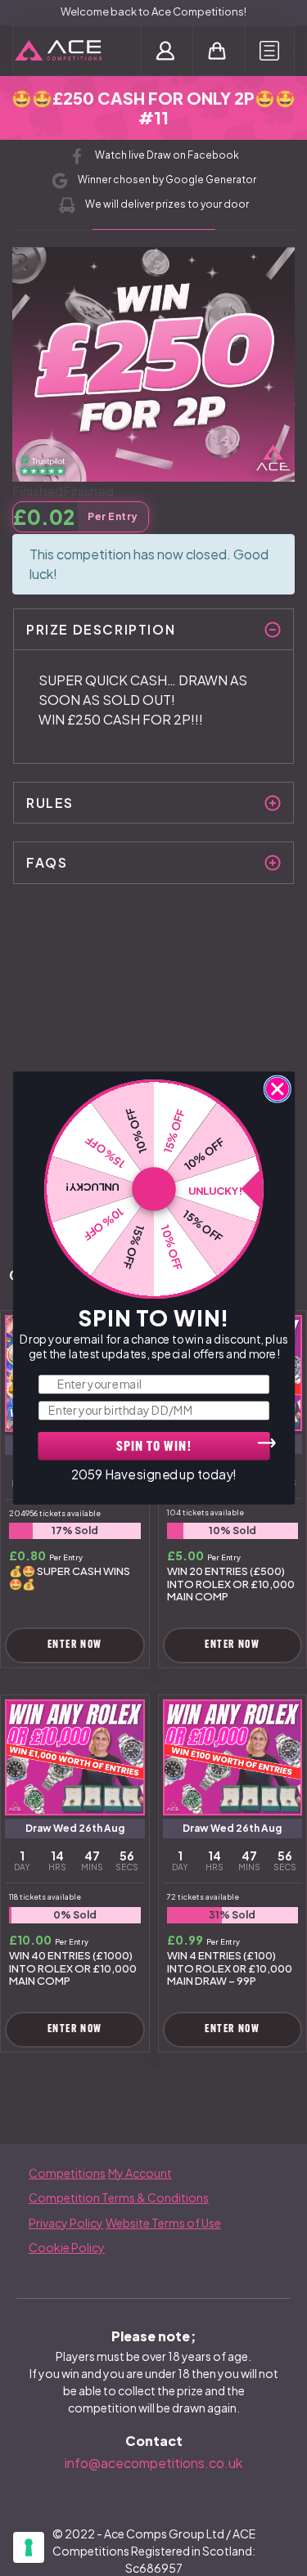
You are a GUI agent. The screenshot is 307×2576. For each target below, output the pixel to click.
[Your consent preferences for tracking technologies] (29, 2547)
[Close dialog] (277, 1089)
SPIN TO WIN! (153, 1447)
